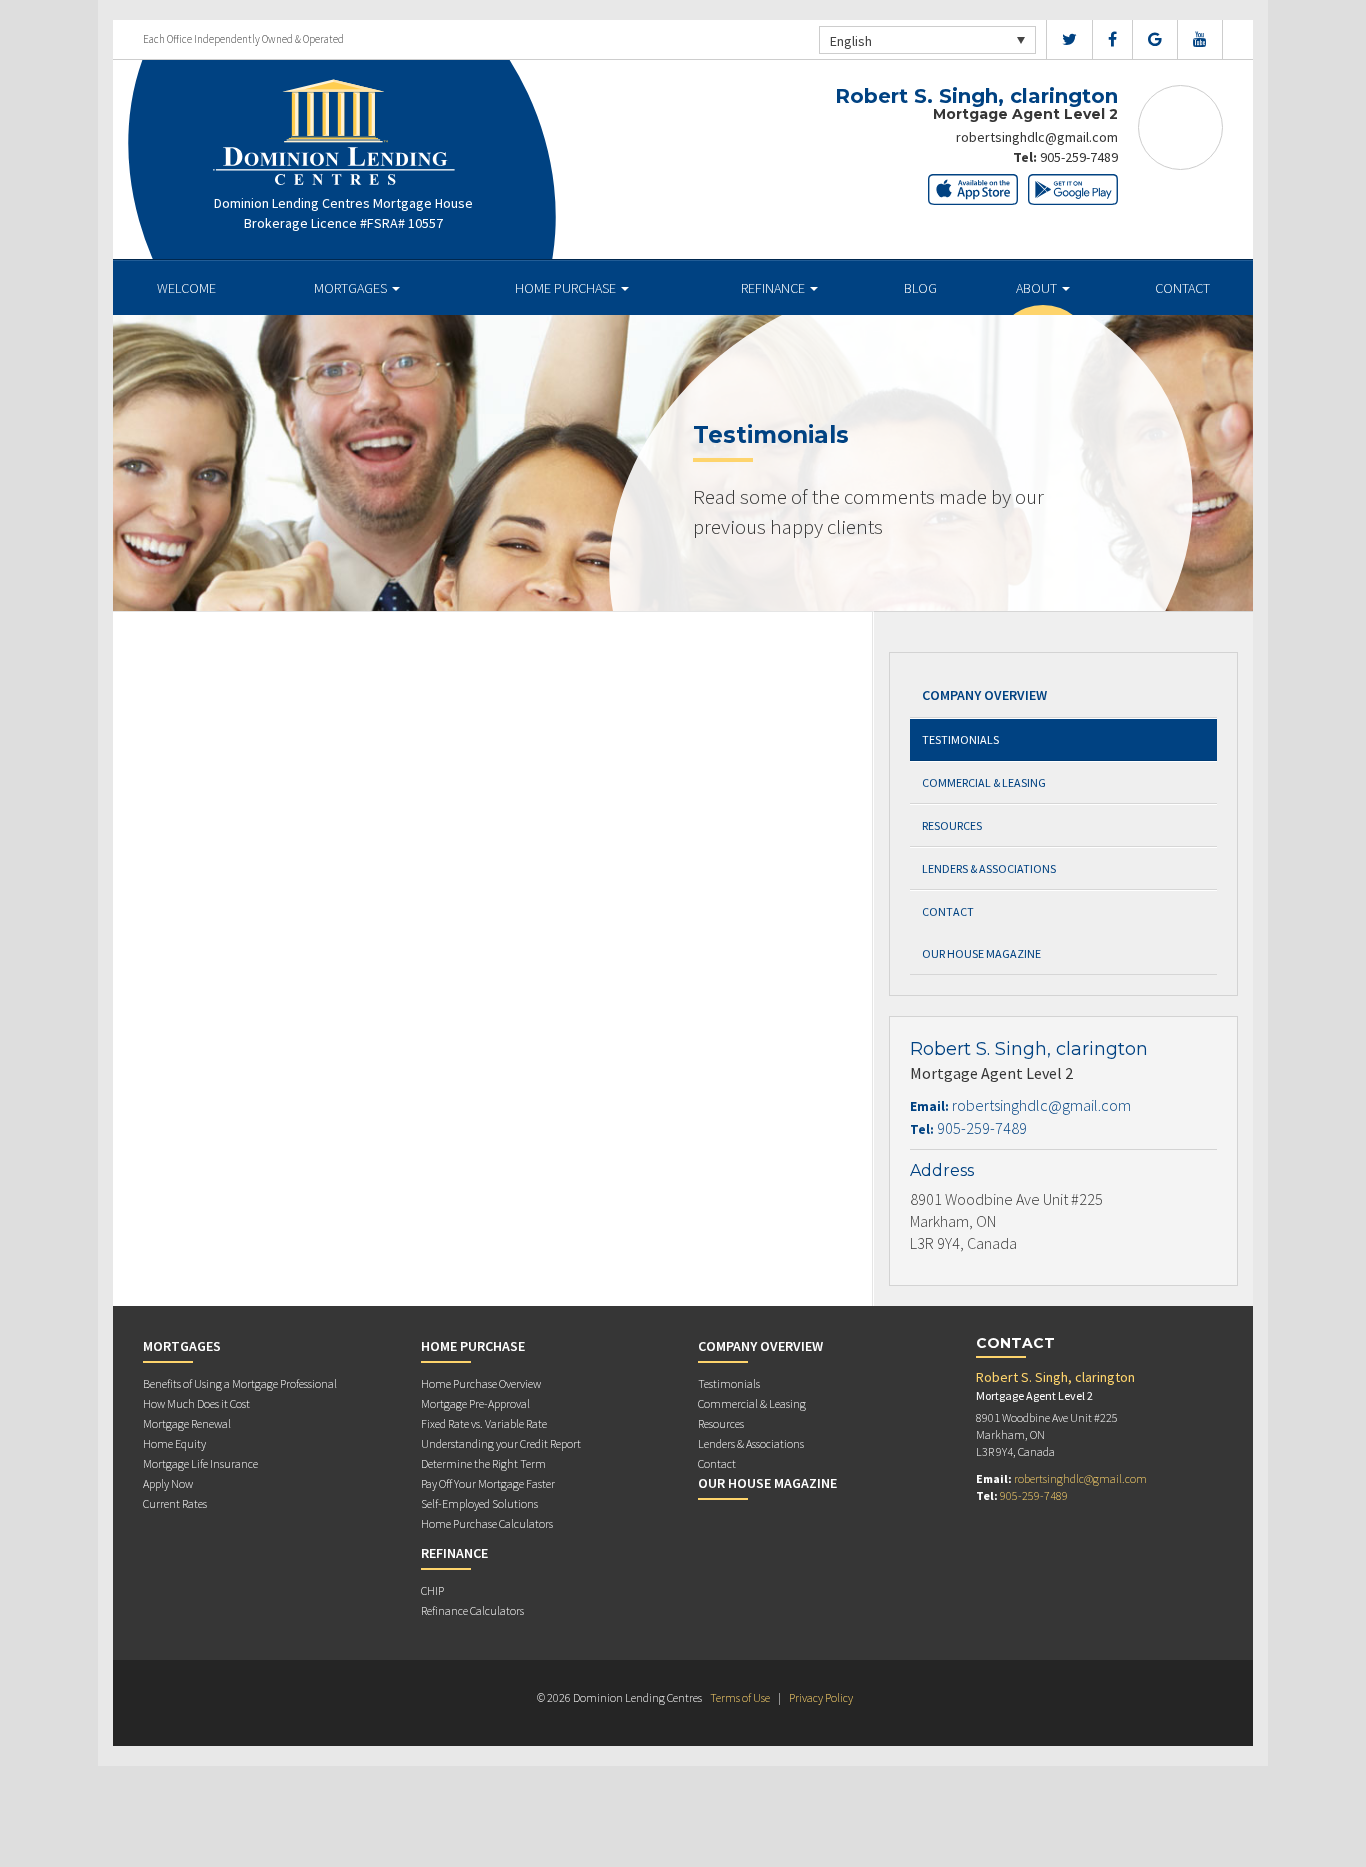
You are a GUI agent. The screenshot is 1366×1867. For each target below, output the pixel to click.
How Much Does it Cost (196, 1403)
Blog (920, 288)
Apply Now (168, 1483)
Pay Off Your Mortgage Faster (488, 1483)
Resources (952, 825)
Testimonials (960, 739)
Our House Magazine (981, 953)
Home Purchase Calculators (487, 1523)
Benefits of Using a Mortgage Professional (240, 1383)
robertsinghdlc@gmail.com (1037, 137)
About (1038, 288)
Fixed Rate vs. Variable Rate (484, 1423)
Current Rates (175, 1503)
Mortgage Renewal (187, 1423)
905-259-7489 (1079, 157)
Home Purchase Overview (481, 1383)
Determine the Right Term (483, 1463)
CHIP (432, 1590)
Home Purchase (567, 288)
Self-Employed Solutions (479, 1503)
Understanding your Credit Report (501, 1443)
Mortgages (352, 288)
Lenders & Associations (989, 868)
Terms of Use (740, 1697)
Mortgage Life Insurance (200, 1463)
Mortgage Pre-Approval (475, 1403)
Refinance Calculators (472, 1610)
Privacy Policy (821, 1697)
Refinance (774, 288)
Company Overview (984, 695)
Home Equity (174, 1443)
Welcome (186, 288)
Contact (1182, 288)
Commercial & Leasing (984, 782)
